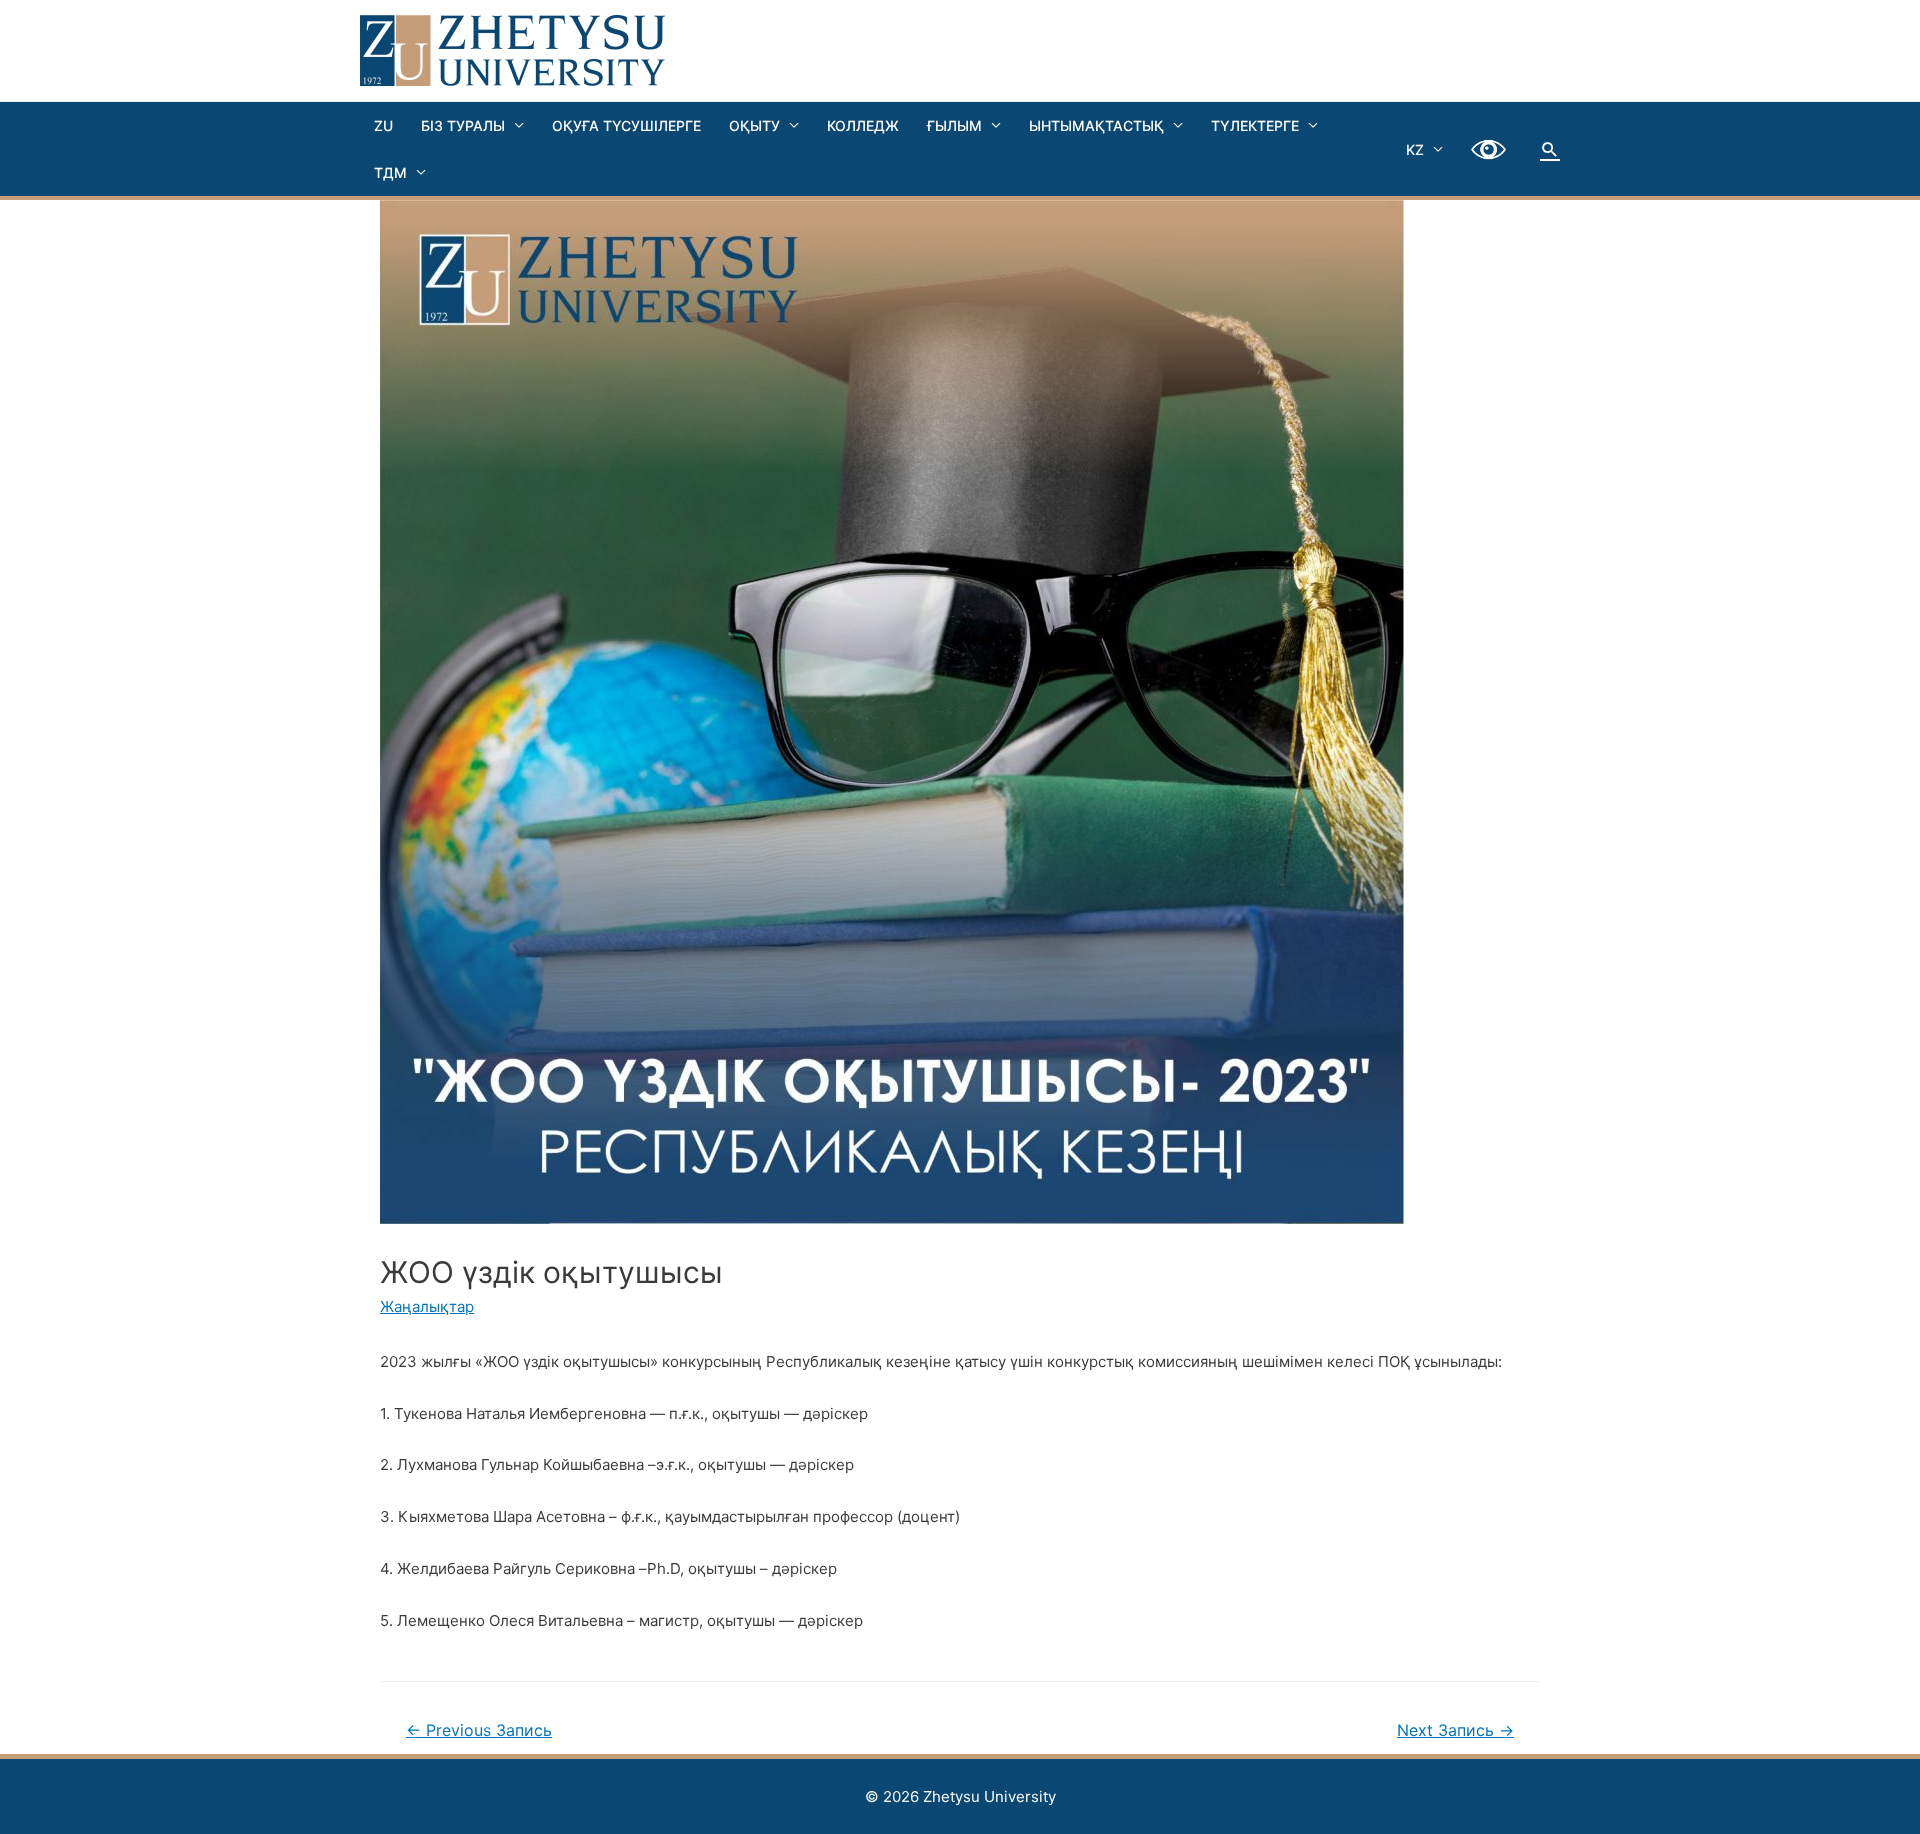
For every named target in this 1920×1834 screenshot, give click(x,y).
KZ (1415, 149)
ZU (383, 125)
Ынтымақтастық (1096, 125)
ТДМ (390, 172)
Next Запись (1455, 1730)
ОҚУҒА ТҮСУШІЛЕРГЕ (626, 125)
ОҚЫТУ (754, 125)
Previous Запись (479, 1730)
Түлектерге (1255, 125)
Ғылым (954, 125)
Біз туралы (463, 125)
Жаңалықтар (427, 1306)
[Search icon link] (1550, 149)
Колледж (863, 125)
